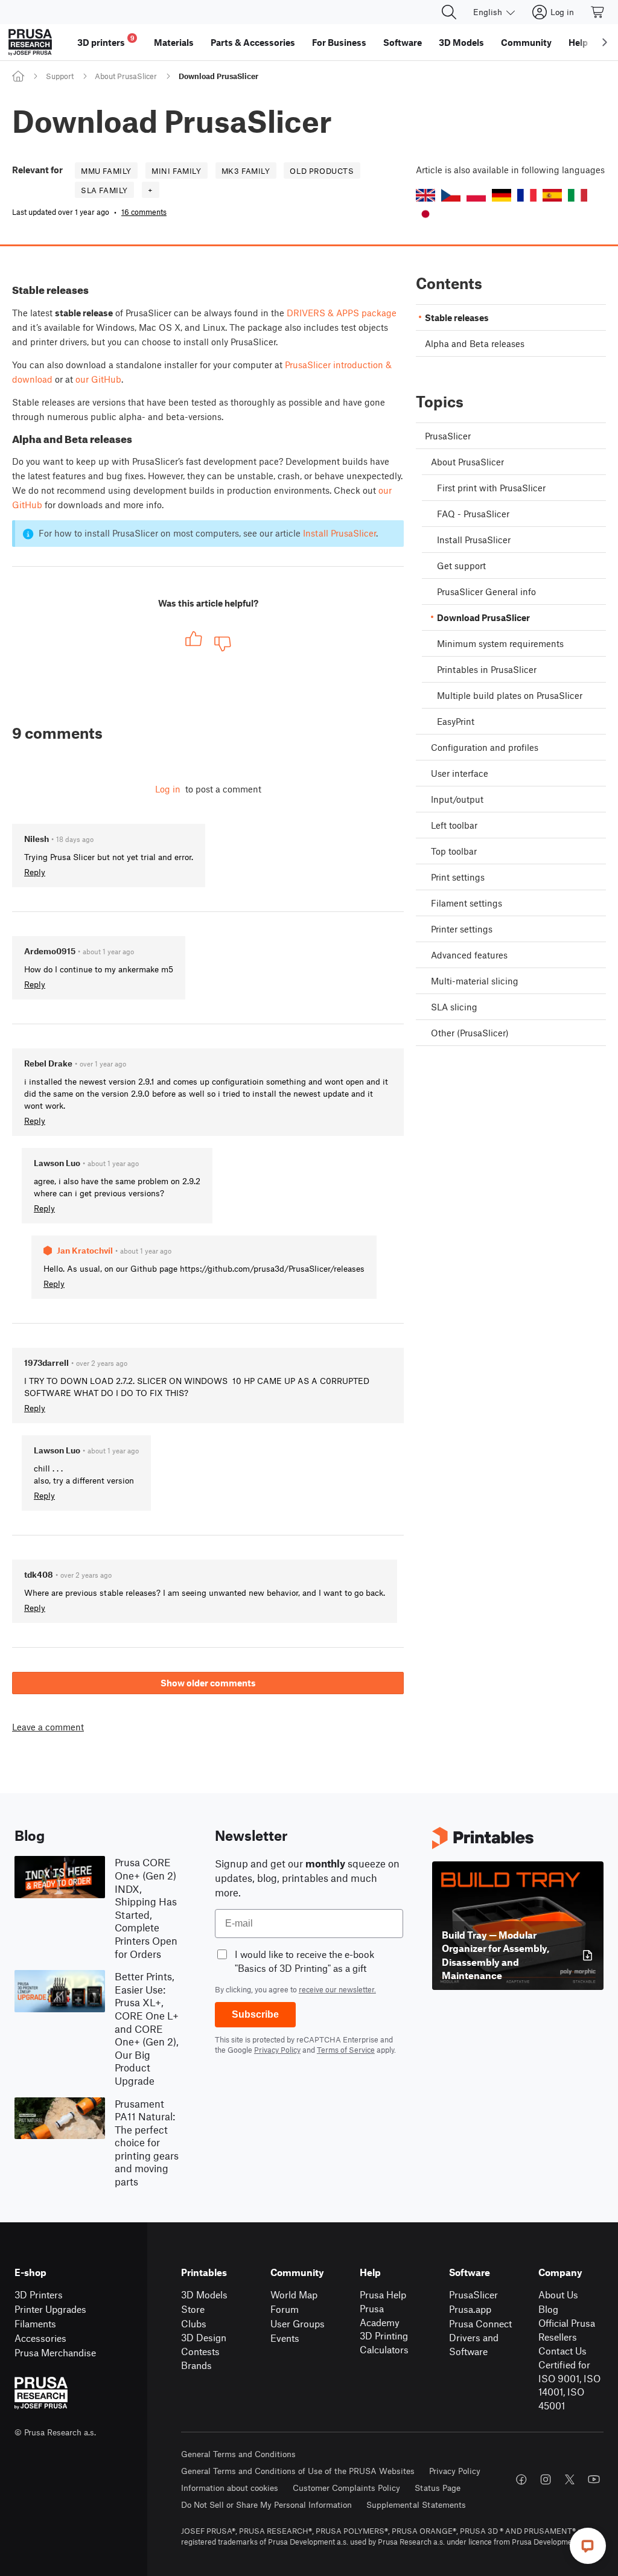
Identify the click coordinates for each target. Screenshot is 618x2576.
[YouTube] (594, 2479)
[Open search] (449, 12)
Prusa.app (470, 2309)
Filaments (35, 2323)
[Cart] (598, 12)
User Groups (298, 2323)
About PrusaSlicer (126, 76)
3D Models (204, 2294)
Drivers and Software (474, 2344)
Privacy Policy (277, 2050)
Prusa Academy (380, 2315)
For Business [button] (339, 42)
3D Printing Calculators (384, 2342)
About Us (558, 2294)
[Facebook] (521, 2479)
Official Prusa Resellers (567, 2330)
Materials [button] (174, 42)
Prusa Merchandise (55, 2352)
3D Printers (39, 2294)
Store (193, 2309)
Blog (548, 2309)
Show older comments (208, 1683)
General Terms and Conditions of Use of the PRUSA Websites (298, 2471)
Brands (196, 2365)
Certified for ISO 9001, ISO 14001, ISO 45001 (569, 2385)
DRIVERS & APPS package (342, 313)
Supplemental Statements (416, 2504)
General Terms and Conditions (238, 2454)
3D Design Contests (204, 2344)
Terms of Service (346, 2050)
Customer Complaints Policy (346, 2488)
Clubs (194, 2323)
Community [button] (526, 42)
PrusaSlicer (473, 2294)
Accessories (40, 2338)
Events (285, 2338)
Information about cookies (230, 2488)
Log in (168, 789)
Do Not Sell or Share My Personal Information (266, 2504)
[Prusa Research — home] (30, 42)
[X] (570, 2479)
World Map (294, 2294)
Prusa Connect (480, 2323)
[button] (425, 195)
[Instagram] (546, 2479)
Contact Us (562, 2351)
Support (60, 76)
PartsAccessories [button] (253, 42)
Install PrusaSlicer (339, 533)
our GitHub (98, 379)
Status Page (438, 2488)
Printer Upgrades (50, 2309)
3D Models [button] (461, 42)
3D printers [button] (106, 41)
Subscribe (255, 2014)
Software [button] (403, 42)
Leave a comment (48, 1727)
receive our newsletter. (337, 1989)
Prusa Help (383, 2294)
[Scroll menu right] (605, 42)
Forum (285, 2309)
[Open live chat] (588, 2546)
